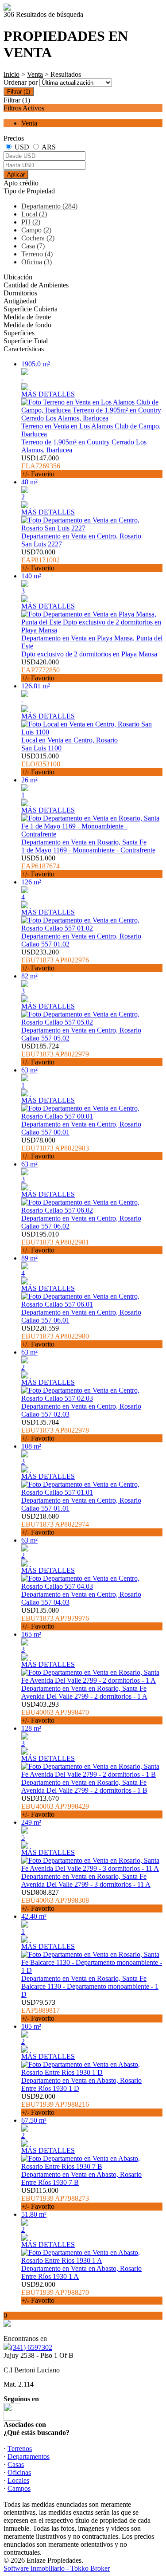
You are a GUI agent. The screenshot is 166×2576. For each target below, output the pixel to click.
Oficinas (19, 2472)
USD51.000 (41, 866)
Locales (18, 2480)
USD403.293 (55, 1712)
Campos (19, 2488)
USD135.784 (55, 1430)
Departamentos (29, 2456)
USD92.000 (55, 2104)
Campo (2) (36, 230)
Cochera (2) (38, 238)
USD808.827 (55, 1900)
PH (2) (31, 222)
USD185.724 (55, 1054)
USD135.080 (55, 1618)
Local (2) (34, 214)
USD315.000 (41, 764)
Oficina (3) (37, 262)
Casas (16, 2464)
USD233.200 (55, 960)
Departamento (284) (49, 206)
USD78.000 (55, 1148)
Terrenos (20, 2448)
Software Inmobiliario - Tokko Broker (57, 2568)
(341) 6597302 (31, 2347)
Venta (35, 74)
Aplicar (16, 175)
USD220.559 (55, 1336)
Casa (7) (33, 246)
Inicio (12, 74)
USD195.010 (55, 1242)
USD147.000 (41, 466)
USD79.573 (41, 2010)
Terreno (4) (37, 254)
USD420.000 (41, 670)
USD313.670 (55, 1806)
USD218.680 (55, 1524)
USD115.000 (55, 2198)
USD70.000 (41, 560)
